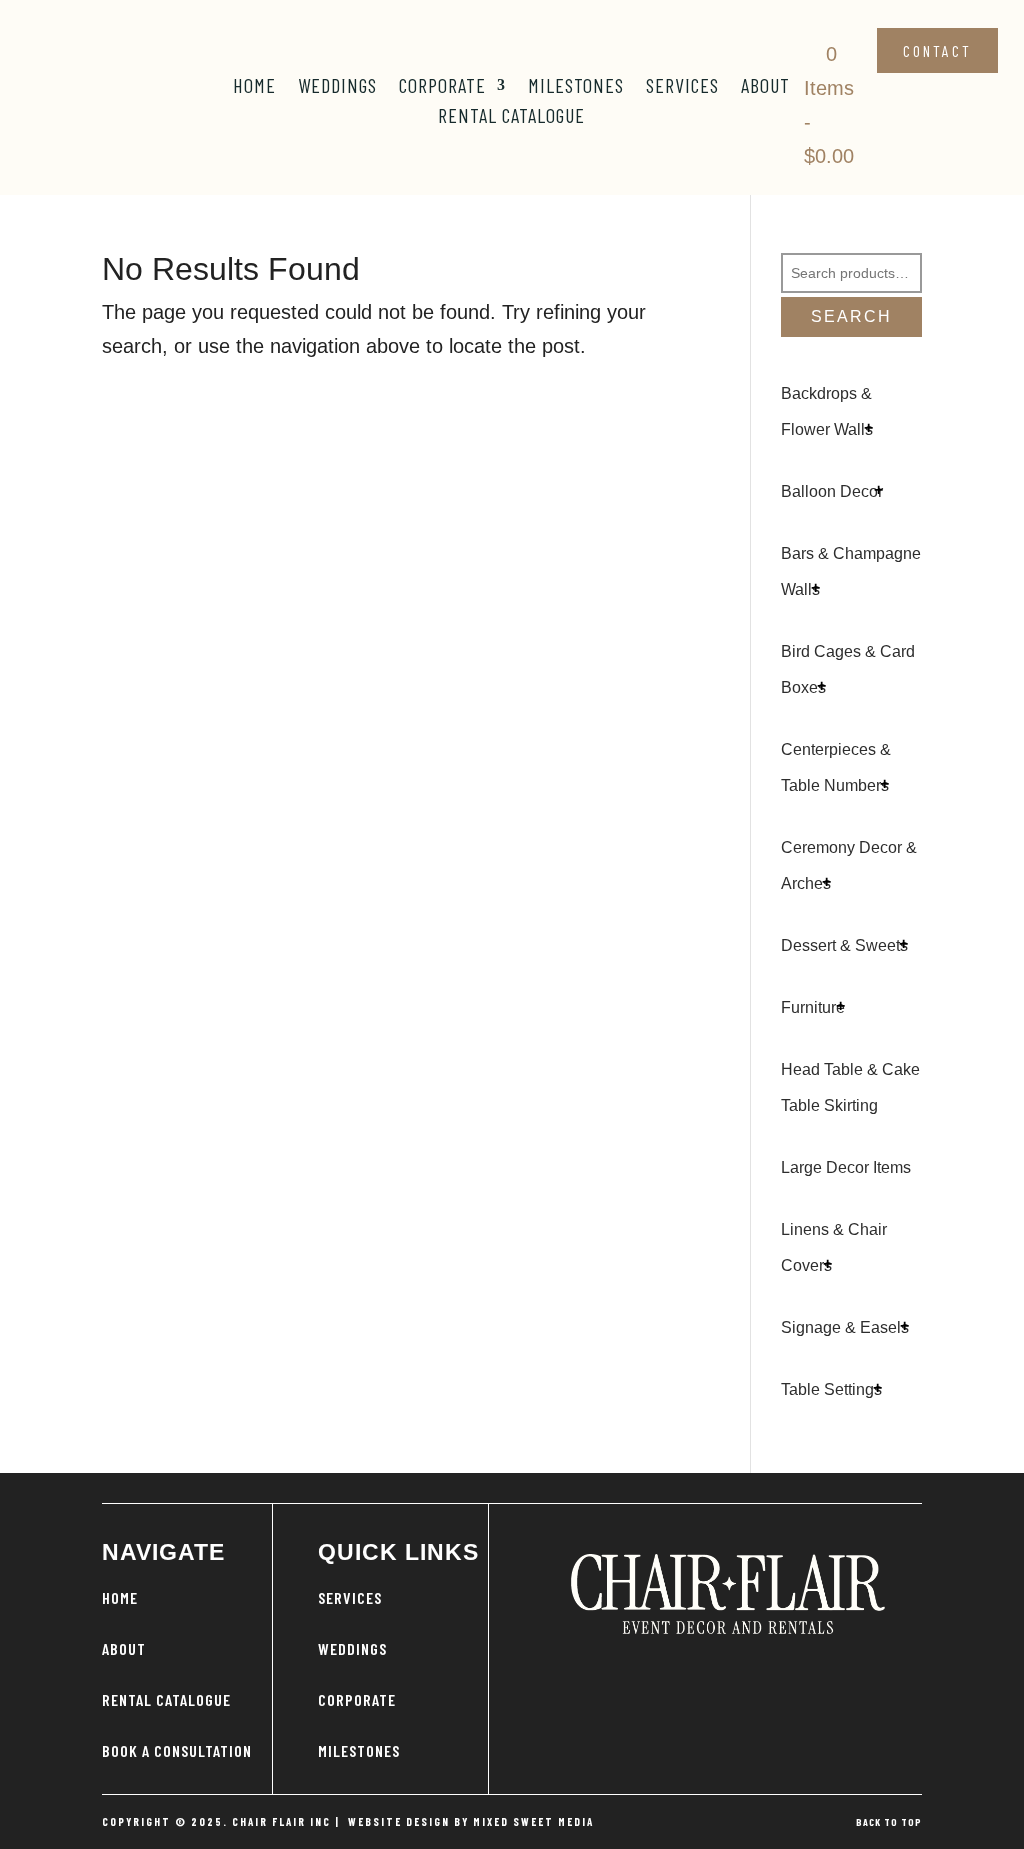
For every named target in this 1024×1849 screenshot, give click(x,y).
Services (682, 87)
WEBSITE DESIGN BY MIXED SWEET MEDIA (471, 1821)
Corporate (442, 87)
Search (851, 316)
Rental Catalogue (511, 117)
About (765, 87)
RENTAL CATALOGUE (166, 1699)
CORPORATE (357, 1699)
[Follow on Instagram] (728, 1664)
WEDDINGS (352, 1648)
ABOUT (124, 1648)
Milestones (576, 87)
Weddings (337, 87)
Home (254, 87)
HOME (120, 1597)
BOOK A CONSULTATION (177, 1750)
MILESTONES (359, 1750)
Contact (937, 50)
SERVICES (350, 1597)
